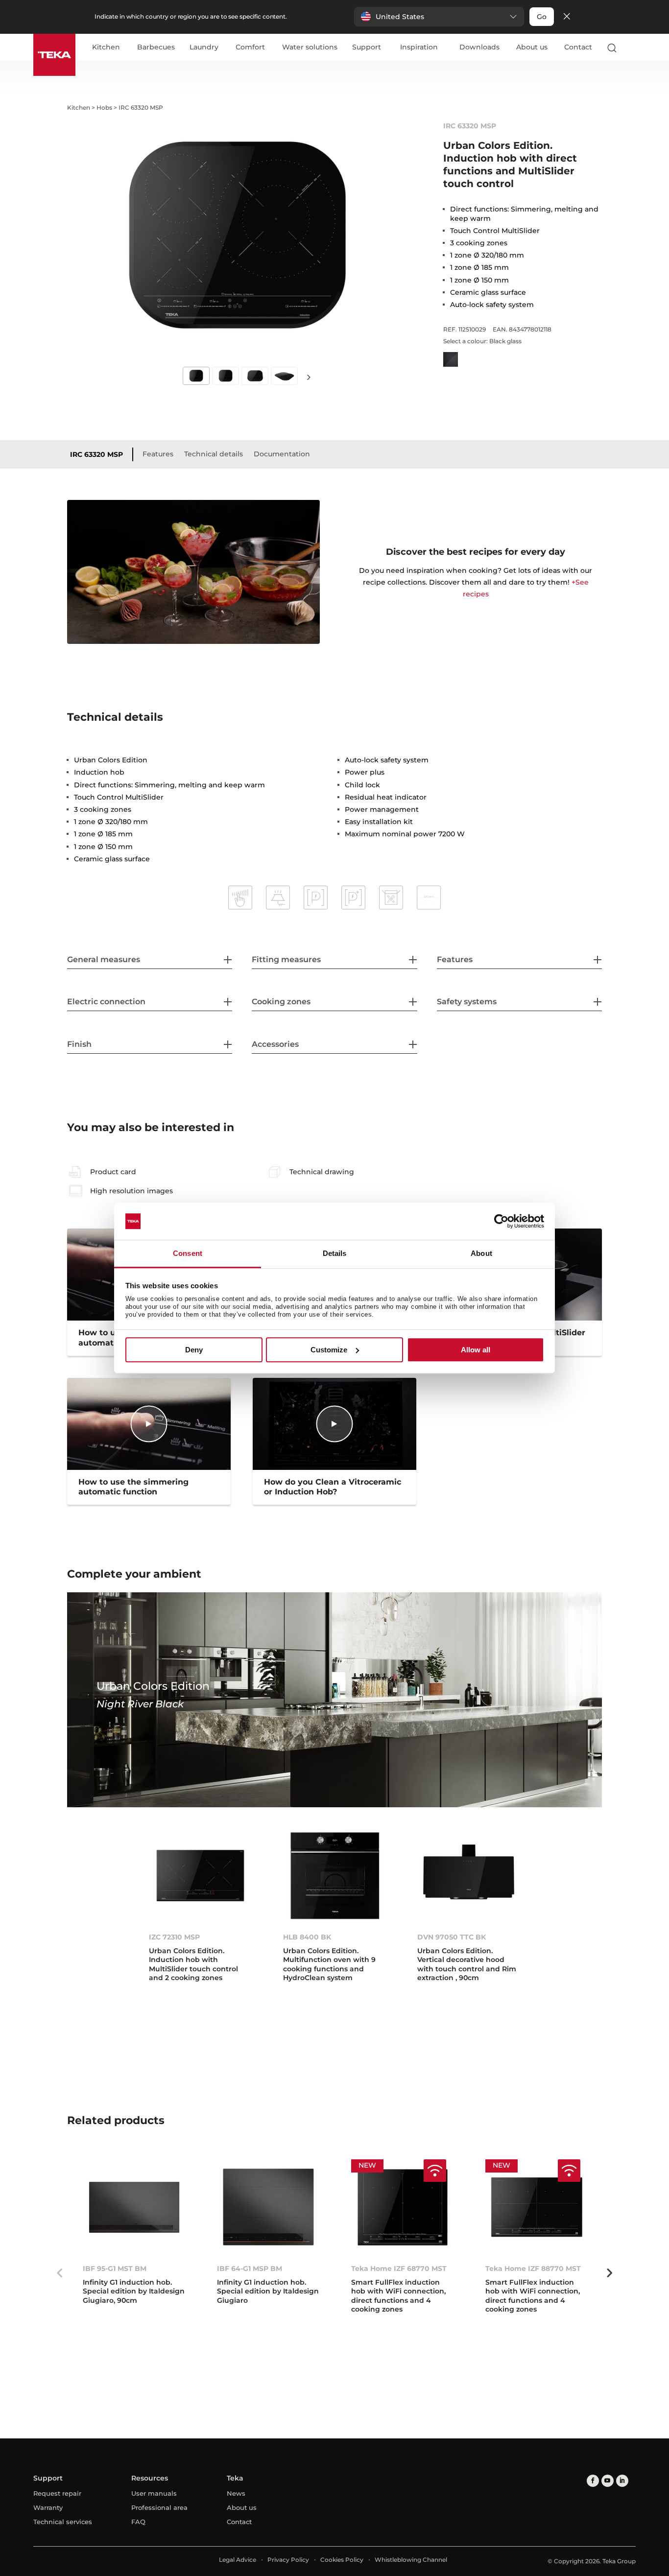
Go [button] (542, 17)
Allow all (476, 1350)
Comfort (250, 47)
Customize (329, 1350)
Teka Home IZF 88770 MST (533, 2269)
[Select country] (631, 47)
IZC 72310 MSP (174, 1937)
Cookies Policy (342, 2560)
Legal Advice (238, 2560)
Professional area (159, 2507)
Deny (194, 1350)
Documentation (282, 454)
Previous (60, 2273)
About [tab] (481, 1254)
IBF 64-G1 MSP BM (250, 2269)
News (236, 2493)
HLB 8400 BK (307, 1937)
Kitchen (106, 47)
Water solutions (310, 47)
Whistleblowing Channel (411, 2560)
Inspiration (419, 47)
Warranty (48, 2507)
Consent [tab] (188, 1254)
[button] (439, 17)
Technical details (214, 454)
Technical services (63, 2522)
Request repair (57, 2493)
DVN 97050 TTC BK (452, 1937)
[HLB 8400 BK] (334, 1876)
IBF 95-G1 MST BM (115, 2269)
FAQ (138, 2522)
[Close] (567, 17)
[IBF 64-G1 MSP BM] (268, 2208)
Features (158, 454)
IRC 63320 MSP (96, 454)
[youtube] (608, 2481)
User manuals (154, 2493)
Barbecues (156, 47)
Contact (578, 47)
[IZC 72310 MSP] (200, 1876)
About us (532, 47)
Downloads (479, 47)
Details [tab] (335, 1254)
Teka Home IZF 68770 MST (399, 2269)
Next (309, 377)
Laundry (204, 47)
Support (367, 47)
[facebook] (593, 2481)
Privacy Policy (288, 2560)
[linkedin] (622, 2481)
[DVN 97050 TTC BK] (469, 1876)
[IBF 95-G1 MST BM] (134, 2208)
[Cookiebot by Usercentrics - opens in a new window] (501, 1221)
